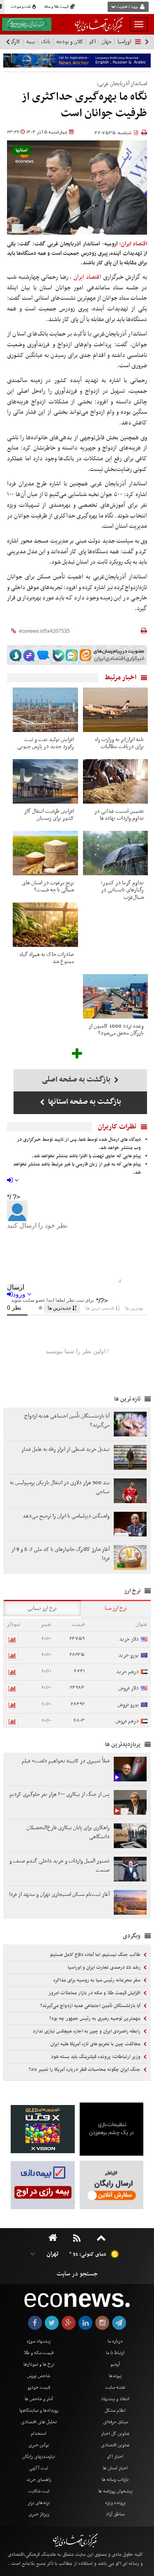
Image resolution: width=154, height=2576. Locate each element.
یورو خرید (129, 1655)
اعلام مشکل (115, 2410)
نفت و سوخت (21, 7)
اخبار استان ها (115, 2468)
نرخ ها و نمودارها (39, 2364)
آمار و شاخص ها (39, 2399)
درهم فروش (127, 1721)
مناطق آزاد (115, 2514)
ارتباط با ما (115, 2353)
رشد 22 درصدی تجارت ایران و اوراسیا (105, 1968)
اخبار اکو (115, 2457)
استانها (22, 150)
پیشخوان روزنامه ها (115, 2491)
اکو (92, 42)
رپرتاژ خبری (39, 2514)
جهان (107, 42)
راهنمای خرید (39, 2480)
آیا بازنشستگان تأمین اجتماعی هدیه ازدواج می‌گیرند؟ (91, 2006)
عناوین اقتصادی (115, 2445)
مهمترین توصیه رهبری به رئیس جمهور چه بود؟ (95, 2019)
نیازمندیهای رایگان (39, 2457)
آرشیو (115, 2364)
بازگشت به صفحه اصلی (77, 1080)
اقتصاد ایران (87, 277)
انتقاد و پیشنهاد (115, 2399)
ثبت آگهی (39, 2468)
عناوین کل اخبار (115, 2434)
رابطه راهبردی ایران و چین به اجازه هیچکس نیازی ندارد (87, 2031)
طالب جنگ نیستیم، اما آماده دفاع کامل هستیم (96, 1955)
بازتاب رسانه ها (115, 2480)
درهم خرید (128, 1672)
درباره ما (115, 2341)
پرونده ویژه (115, 2503)
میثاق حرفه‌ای (115, 2422)
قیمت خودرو (39, 2387)
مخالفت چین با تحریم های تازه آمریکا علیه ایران (96, 2044)
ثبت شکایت (39, 2491)
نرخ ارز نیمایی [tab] (42, 1608)
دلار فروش (129, 1688)
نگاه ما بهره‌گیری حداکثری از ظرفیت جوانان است (84, 105)
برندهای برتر (39, 2503)
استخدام (39, 2434)
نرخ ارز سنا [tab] (116, 1608)
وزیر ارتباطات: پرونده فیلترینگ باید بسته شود (96, 2057)
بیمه (31, 42)
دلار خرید (129, 1639)
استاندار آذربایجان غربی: (122, 84)
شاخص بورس (39, 2376)
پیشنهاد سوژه (39, 2341)
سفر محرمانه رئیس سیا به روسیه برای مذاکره (98, 1980)
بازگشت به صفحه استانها (84, 1102)
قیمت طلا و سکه (57, 7)
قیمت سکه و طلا (39, 2353)
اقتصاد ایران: (133, 244)
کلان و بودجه (70, 42)
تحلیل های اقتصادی (39, 2422)
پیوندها (115, 2376)
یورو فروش (128, 1705)
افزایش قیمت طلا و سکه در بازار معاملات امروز (95, 1993)
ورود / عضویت (127, 7)
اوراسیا (124, 42)
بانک (46, 42)
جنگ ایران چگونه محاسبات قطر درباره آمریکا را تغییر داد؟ (85, 2070)
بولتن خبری (39, 2445)
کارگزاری (12, 42)
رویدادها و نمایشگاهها (39, 2410)
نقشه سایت (115, 2387)
